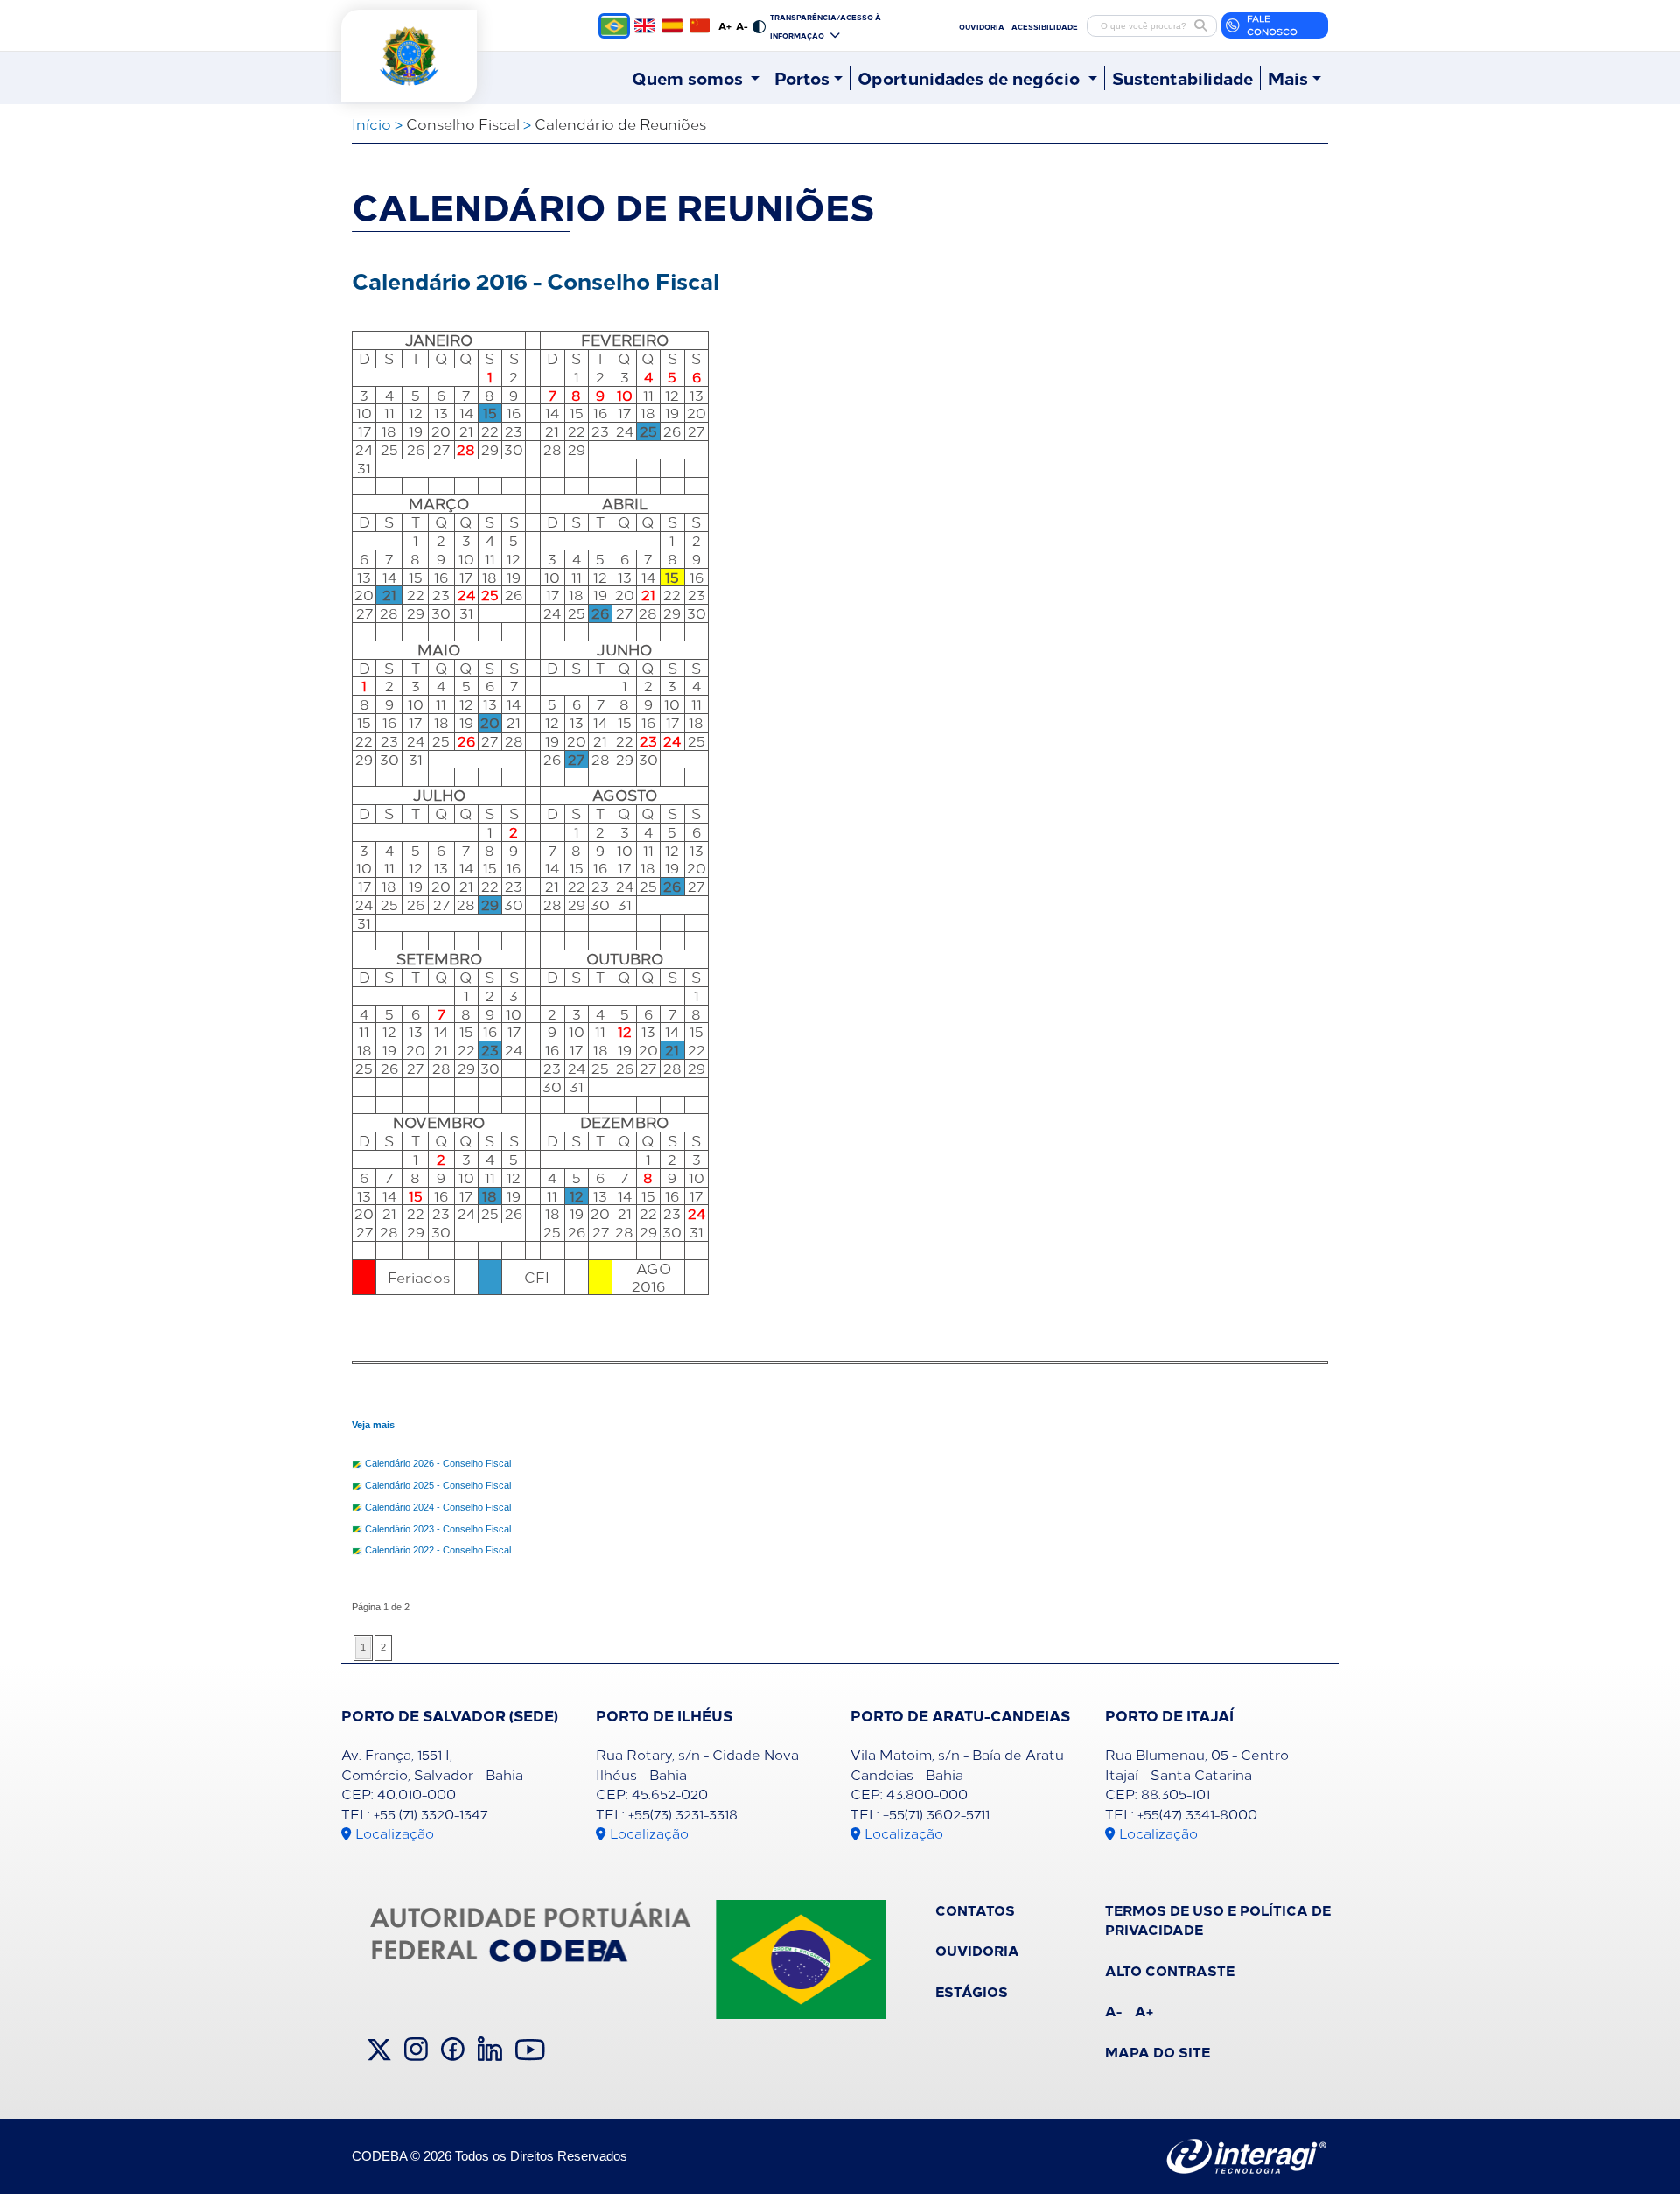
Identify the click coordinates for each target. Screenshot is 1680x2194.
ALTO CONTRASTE (1170, 1970)
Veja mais (373, 1425)
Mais (1288, 78)
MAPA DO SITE (1158, 2051)
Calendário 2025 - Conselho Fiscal (438, 1485)
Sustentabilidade (1183, 78)
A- (742, 25)
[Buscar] (1200, 25)
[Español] (672, 25)
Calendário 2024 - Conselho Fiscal (438, 1507)
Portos (802, 78)
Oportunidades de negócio (971, 78)
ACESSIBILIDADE (1045, 26)
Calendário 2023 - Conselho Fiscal (438, 1529)
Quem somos (689, 78)
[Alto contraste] (759, 25)
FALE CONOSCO (1272, 25)
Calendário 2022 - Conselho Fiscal (438, 1550)
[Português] (614, 26)
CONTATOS (975, 1910)
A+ (725, 25)
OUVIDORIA (982, 26)
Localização (395, 1833)
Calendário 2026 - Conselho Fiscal (438, 1463)
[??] (700, 25)
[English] (644, 25)
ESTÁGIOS (972, 1991)
